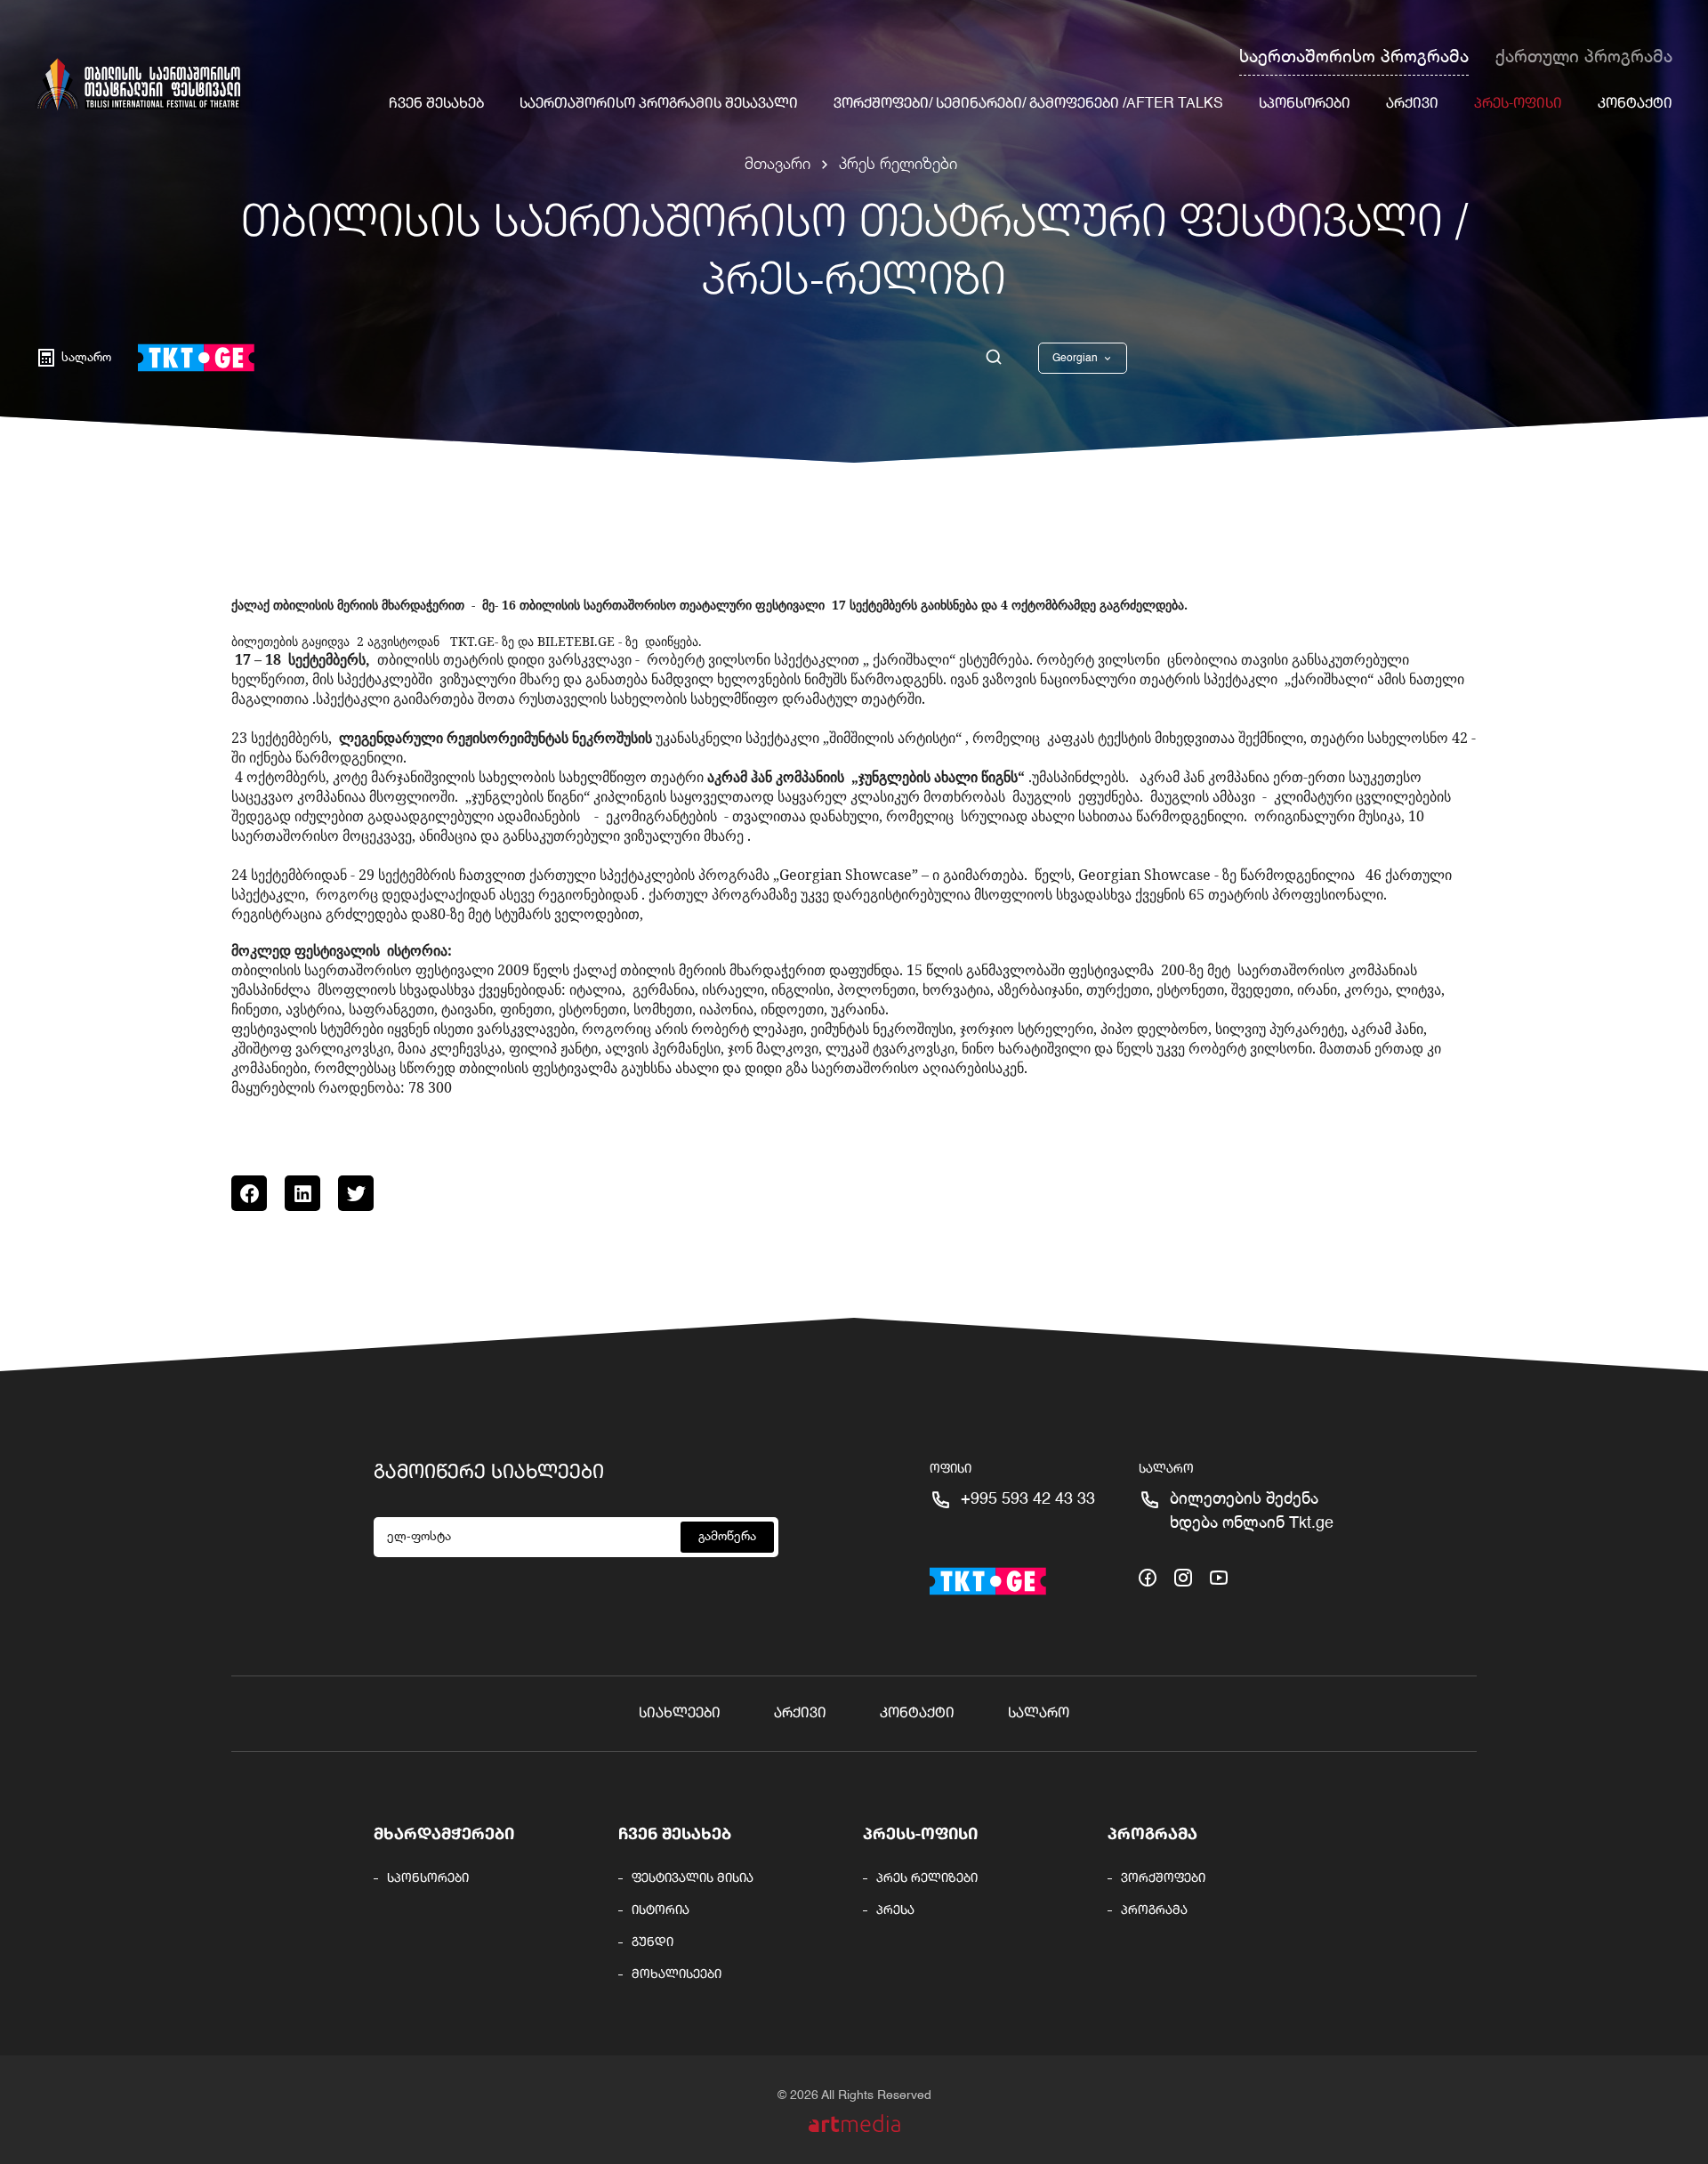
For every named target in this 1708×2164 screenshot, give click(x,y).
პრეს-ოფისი (1518, 104)
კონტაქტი (1635, 104)
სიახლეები (680, 1714)
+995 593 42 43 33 (1028, 1499)
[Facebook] (249, 1193)
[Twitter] (356, 1193)
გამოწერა (727, 1537)
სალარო (1039, 1714)
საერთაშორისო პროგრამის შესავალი (659, 104)
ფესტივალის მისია (693, 1878)
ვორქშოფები (1163, 1878)
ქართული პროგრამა (1584, 58)
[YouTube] (1219, 1576)
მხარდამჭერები (444, 1835)
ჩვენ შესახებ (436, 104)
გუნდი (653, 1942)
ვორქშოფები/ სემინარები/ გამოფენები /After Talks (1028, 104)
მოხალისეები (677, 1974)
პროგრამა (1152, 1835)
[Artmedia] (854, 2124)
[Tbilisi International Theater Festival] (138, 85)
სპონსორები (1305, 104)
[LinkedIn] (302, 1193)
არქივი (1412, 104)
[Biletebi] (196, 358)
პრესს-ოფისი (920, 1835)
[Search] (994, 358)
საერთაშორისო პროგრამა (1354, 58)
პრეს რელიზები (898, 165)
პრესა (895, 1910)
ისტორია (661, 1910)
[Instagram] (1183, 1576)
